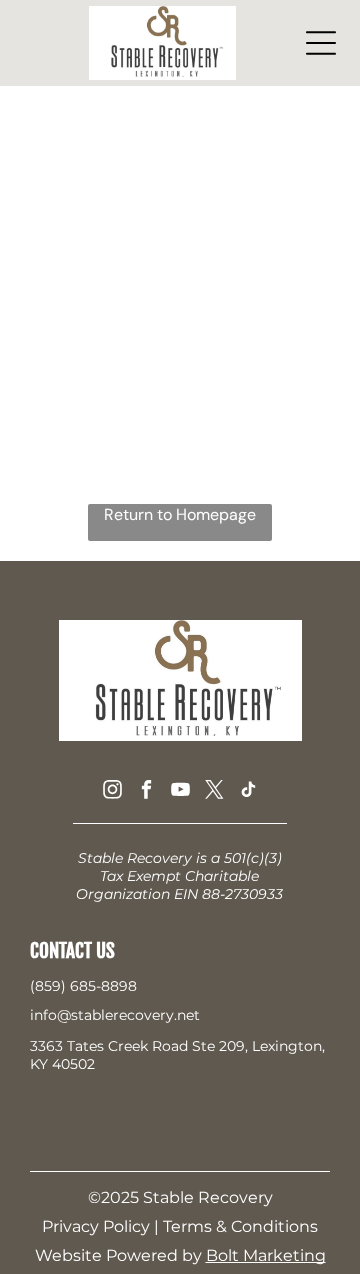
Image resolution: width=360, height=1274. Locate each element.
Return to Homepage (180, 514)
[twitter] (214, 792)
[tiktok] (248, 792)
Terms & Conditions (240, 1226)
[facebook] (146, 792)
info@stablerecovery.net (115, 1015)
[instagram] (112, 792)
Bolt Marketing (266, 1255)
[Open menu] (321, 43)
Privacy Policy (96, 1226)
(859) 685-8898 (83, 986)
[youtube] (180, 792)
